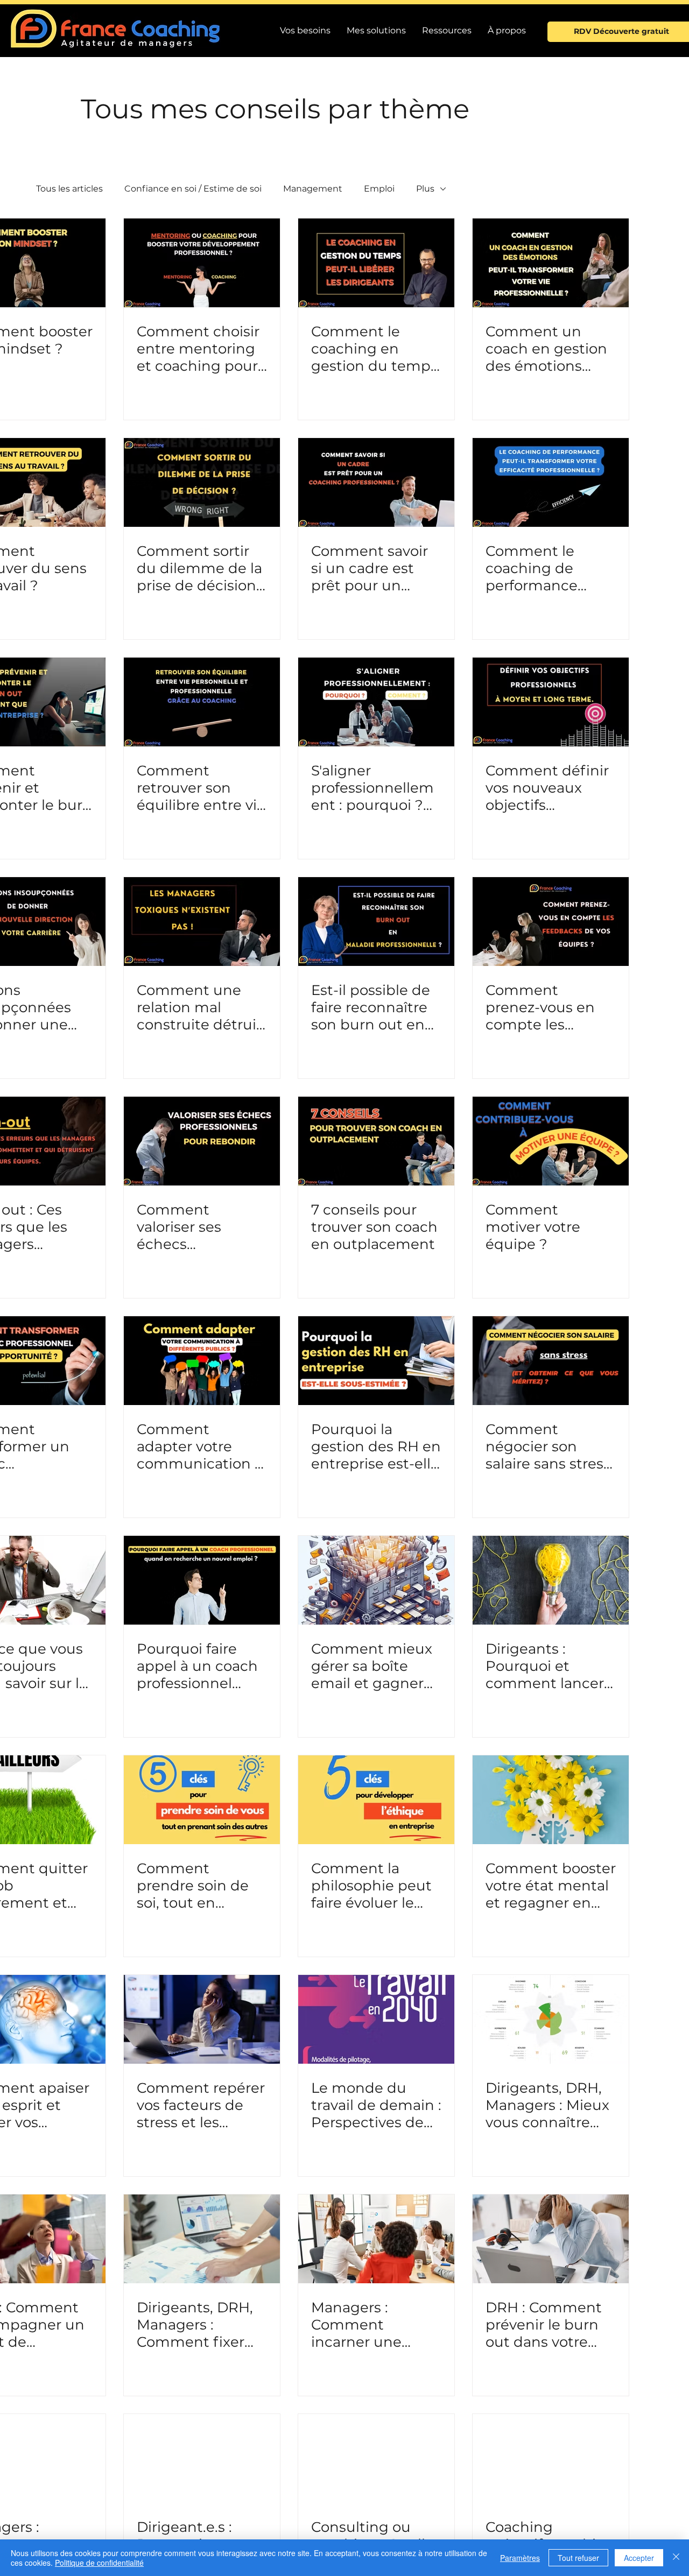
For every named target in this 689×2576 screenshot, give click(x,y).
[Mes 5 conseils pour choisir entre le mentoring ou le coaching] (202, 263)
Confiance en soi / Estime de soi (193, 189)
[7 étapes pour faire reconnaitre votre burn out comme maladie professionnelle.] (376, 922)
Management (313, 189)
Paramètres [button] (520, 2558)
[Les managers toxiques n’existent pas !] (202, 922)
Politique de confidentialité (99, 2563)
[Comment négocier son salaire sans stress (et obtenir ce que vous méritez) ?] (551, 1361)
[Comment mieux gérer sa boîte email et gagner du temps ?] (376, 1580)
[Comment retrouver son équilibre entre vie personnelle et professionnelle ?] (202, 702)
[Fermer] (676, 2558)
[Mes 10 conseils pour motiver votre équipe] (551, 1141)
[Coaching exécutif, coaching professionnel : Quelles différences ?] (551, 2458)
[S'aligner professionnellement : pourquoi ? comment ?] (376, 702)
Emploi (379, 189)
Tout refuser (578, 2558)
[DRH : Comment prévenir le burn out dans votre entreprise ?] (551, 2239)
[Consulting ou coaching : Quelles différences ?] (376, 2458)
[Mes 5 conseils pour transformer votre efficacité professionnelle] (551, 482)
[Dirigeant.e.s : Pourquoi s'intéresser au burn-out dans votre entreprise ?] (202, 2458)
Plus (425, 189)
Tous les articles (69, 189)
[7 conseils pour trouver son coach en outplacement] (376, 1141)
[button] (447, 31)
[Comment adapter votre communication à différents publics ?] (202, 1361)
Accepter (639, 2558)
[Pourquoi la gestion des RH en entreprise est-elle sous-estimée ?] (376, 1361)
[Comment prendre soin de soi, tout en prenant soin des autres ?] (202, 1800)
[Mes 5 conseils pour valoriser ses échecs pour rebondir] (202, 1141)
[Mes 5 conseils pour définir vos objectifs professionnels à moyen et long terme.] (551, 702)
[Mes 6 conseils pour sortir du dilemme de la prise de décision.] (202, 482)
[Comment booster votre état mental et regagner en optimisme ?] (551, 1800)
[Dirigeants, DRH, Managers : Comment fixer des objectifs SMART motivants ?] (202, 2239)
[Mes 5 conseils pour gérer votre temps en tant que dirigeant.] (376, 263)
